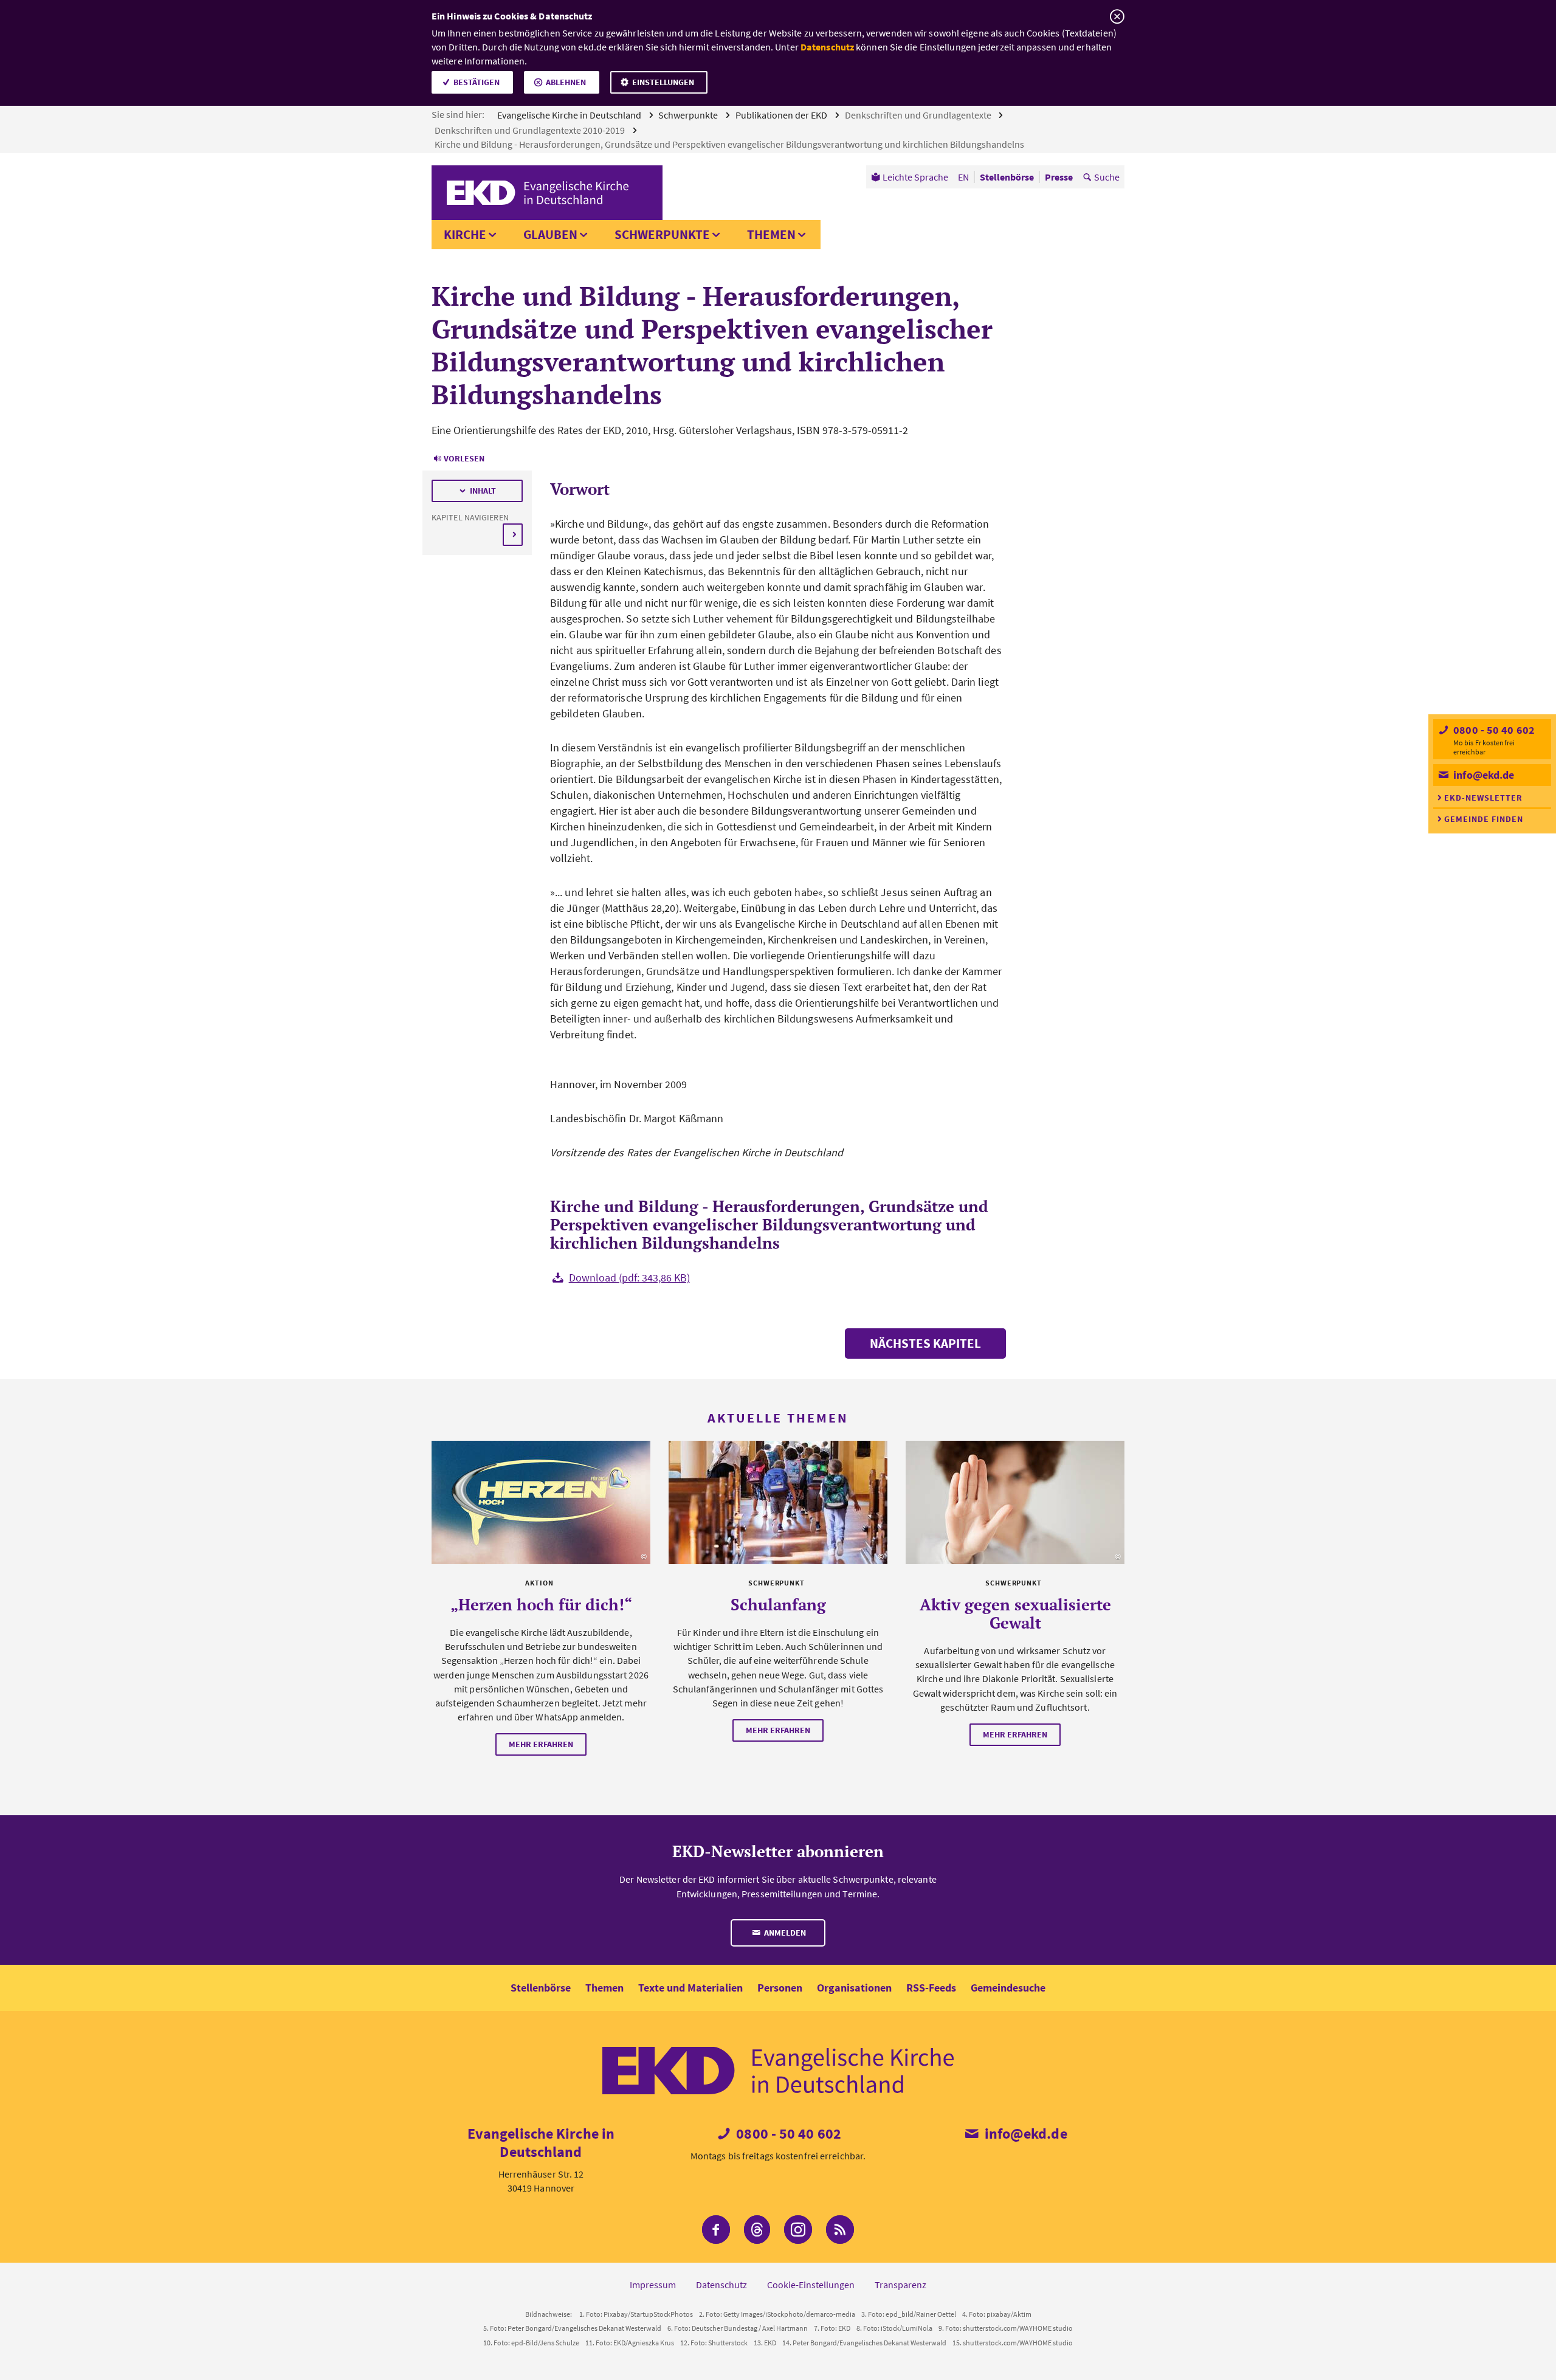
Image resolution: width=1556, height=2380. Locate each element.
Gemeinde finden (1484, 819)
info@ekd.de (1482, 775)
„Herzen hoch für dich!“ (541, 1604)
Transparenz (900, 2285)
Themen (771, 234)
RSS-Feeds (931, 1988)
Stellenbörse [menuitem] (1007, 177)
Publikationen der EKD (782, 115)
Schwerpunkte (689, 115)
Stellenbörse (541, 1988)
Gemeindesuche (1008, 1988)
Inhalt (483, 491)
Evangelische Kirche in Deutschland (570, 115)
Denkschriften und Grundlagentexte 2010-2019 (531, 130)
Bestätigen (477, 82)
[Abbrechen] (1117, 17)
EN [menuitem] (963, 177)
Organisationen (854, 1988)
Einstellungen (663, 82)
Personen (780, 1988)
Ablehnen (566, 82)
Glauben (550, 234)
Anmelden (784, 1933)
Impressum (653, 2285)
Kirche (465, 234)
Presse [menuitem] (1059, 177)
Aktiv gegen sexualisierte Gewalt (1015, 1613)
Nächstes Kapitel (925, 1343)
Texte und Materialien (690, 1988)
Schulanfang (778, 1604)
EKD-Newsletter (1483, 798)
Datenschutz (827, 47)
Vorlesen (464, 458)
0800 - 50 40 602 (1493, 730)
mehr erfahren (541, 1744)
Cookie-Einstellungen (811, 2285)
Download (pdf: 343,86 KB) (629, 1278)
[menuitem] (910, 177)
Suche (1107, 177)
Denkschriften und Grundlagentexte (919, 115)
